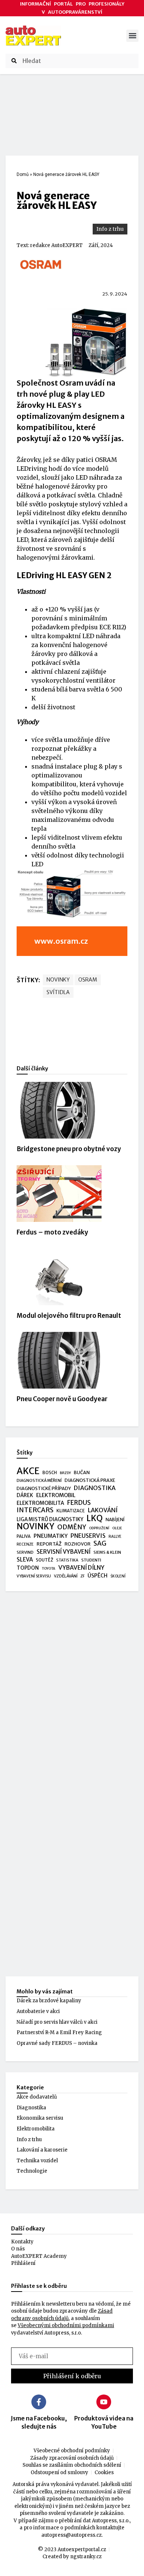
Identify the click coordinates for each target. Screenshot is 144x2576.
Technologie (32, 2171)
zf (83, 1576)
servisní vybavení (64, 1552)
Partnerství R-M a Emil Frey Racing (59, 2032)
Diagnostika (31, 2108)
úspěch (97, 1576)
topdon (28, 1568)
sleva (25, 1559)
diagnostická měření (39, 1481)
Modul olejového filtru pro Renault (69, 1316)
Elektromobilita (36, 2129)
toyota (49, 1569)
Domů (23, 174)
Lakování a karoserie (42, 2150)
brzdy (65, 1473)
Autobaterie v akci (38, 2011)
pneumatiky (51, 1536)
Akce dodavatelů (37, 2097)
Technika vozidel (37, 2161)
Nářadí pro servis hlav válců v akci (57, 2022)
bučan (82, 1472)
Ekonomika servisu (40, 2118)
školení (118, 1576)
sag (100, 1544)
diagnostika (95, 1488)
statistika (67, 1560)
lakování (103, 1510)
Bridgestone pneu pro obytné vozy (69, 1149)
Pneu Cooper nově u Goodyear (62, 1399)
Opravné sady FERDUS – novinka (57, 2043)
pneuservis (88, 1536)
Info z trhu (110, 229)
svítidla (58, 992)
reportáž (49, 1544)
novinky (58, 980)
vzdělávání (66, 1576)
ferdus (79, 1503)
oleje (117, 1528)
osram (88, 980)
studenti (91, 1560)
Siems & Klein (107, 1552)
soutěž (44, 1560)
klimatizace (71, 1511)
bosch (50, 1473)
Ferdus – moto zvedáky (52, 1232)
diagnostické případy (44, 1488)
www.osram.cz (61, 941)
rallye (115, 1537)
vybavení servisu (34, 1576)
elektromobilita (40, 1503)
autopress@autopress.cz (71, 2535)
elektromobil (56, 1495)
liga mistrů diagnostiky (50, 1519)
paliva (24, 1536)
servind (25, 1552)
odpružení (99, 1528)
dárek (25, 1495)
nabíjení (115, 1519)
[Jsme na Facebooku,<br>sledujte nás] (39, 2402)
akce (28, 1471)
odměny (72, 1527)
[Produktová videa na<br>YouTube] (104, 2402)
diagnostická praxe (90, 1480)
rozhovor (78, 1544)
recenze (25, 1544)
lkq (95, 1519)
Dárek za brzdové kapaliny (49, 2001)
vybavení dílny (81, 1568)
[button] (132, 36)
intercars (35, 1510)
